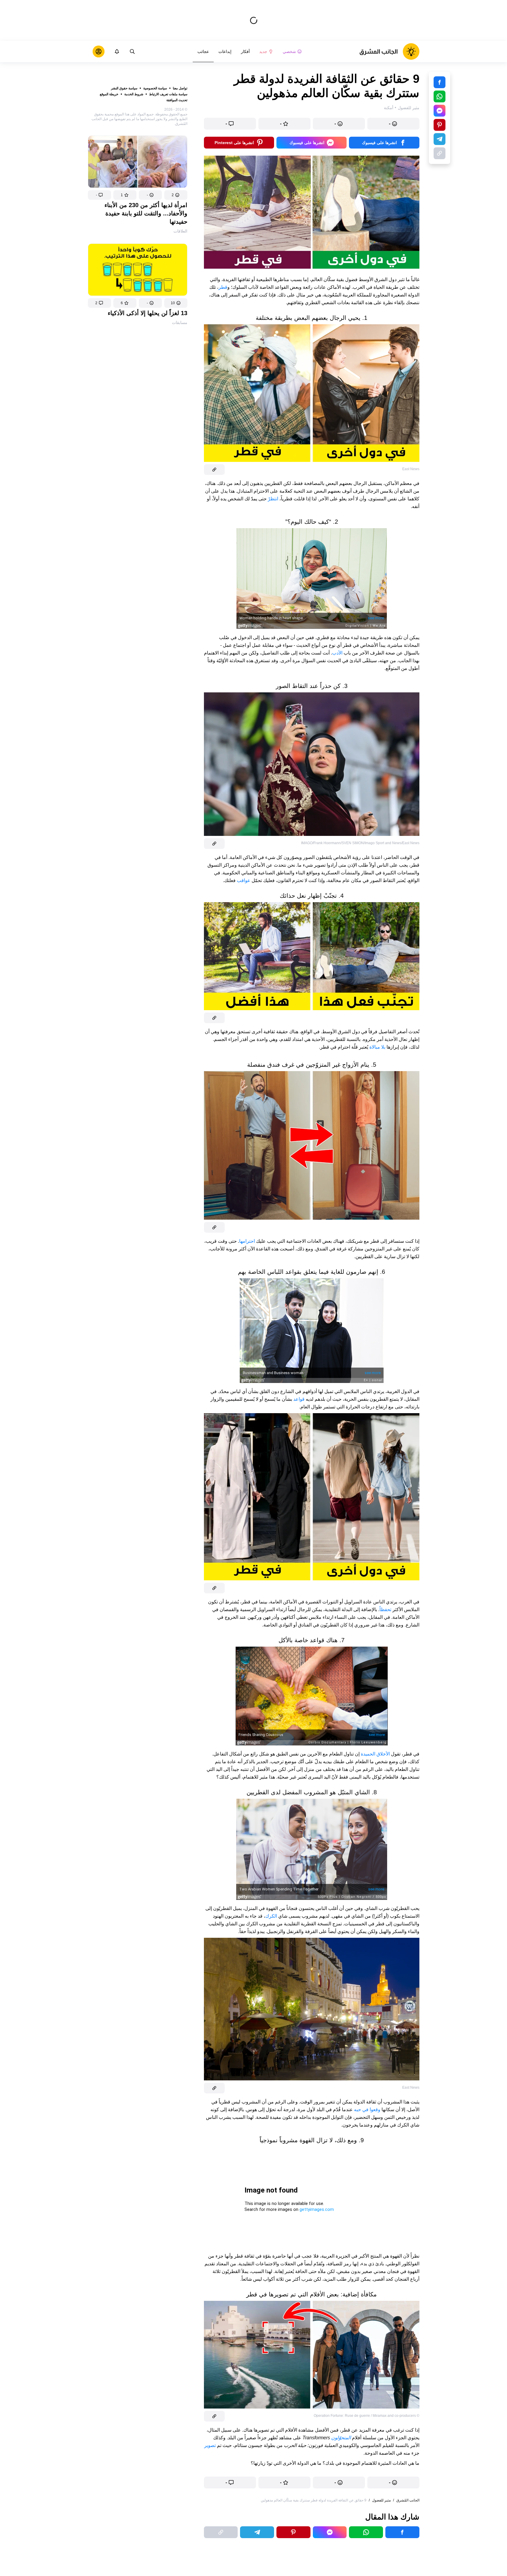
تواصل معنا (180, 88)
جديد (263, 51)
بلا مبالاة (377, 1047)
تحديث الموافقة (177, 100)
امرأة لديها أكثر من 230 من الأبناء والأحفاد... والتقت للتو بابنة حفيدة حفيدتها (146, 213)
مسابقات (180, 323)
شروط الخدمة (134, 94)
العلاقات (180, 231)
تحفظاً (385, 1609)
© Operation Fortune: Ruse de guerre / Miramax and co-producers (367, 2416)
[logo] (389, 51)
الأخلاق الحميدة (375, 1754)
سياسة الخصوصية (155, 88)
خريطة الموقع (109, 94)
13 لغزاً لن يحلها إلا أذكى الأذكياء (148, 313)
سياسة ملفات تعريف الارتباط (168, 94)
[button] (176, 195)
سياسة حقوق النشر (124, 88)
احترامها (247, 1241)
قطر (223, 287)
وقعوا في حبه (367, 2110)
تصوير (210, 2445)
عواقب (243, 880)
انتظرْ (272, 499)
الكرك (271, 1916)
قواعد (298, 1399)
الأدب (337, 653)
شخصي (289, 51)
